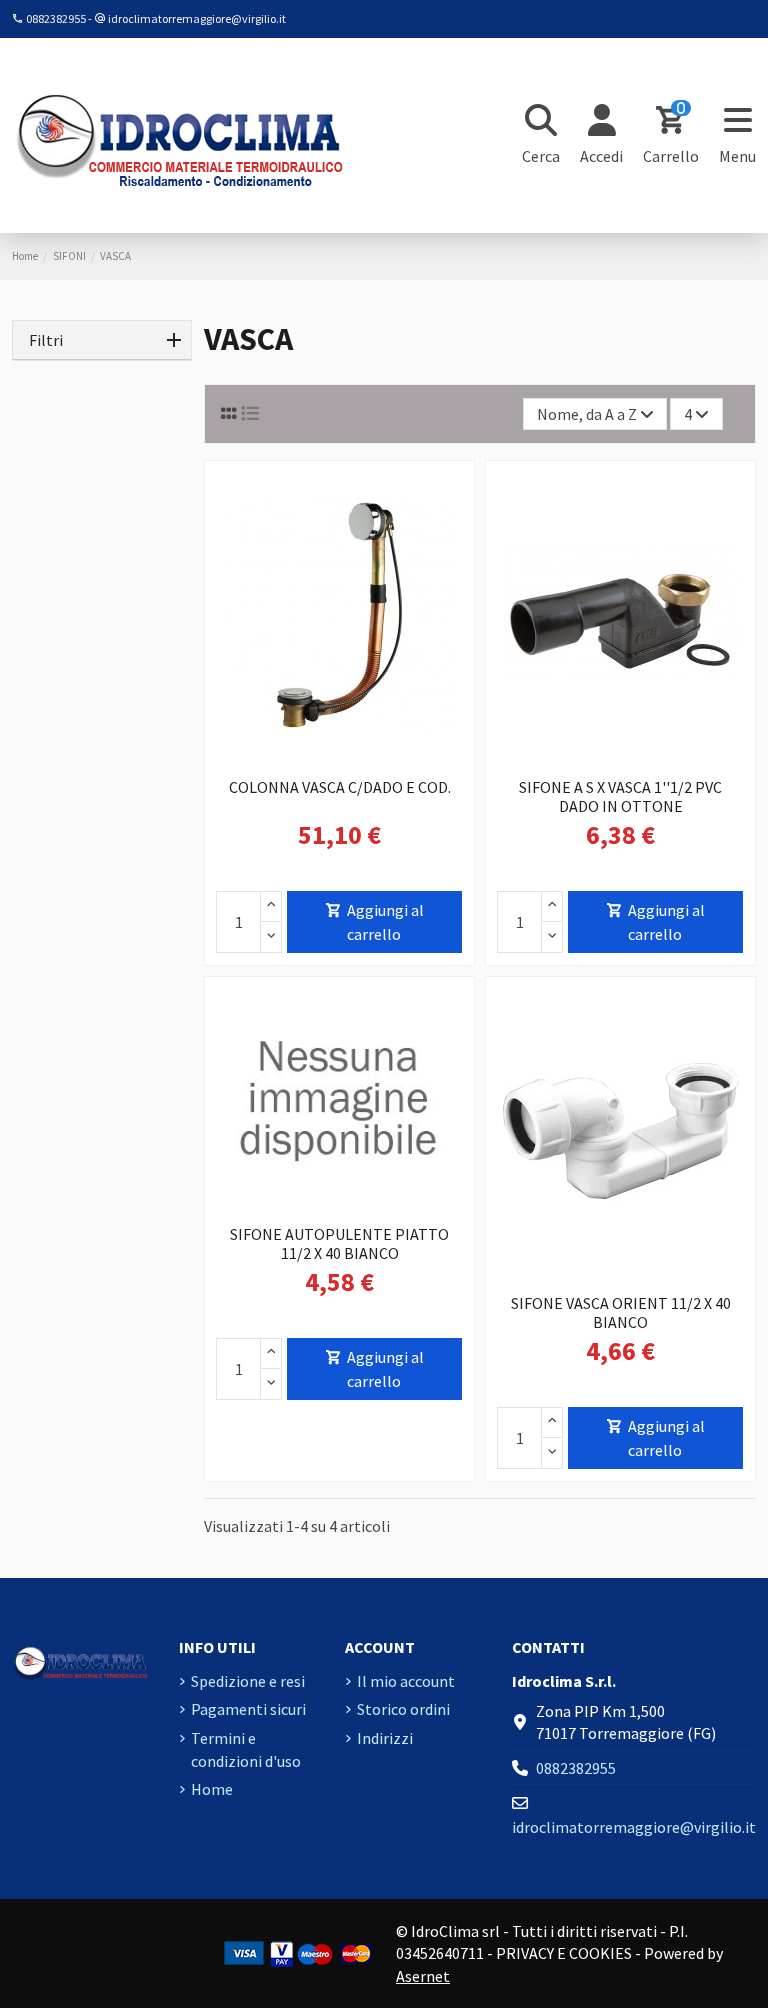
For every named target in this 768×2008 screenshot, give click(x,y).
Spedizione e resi (248, 1681)
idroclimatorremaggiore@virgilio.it (197, 18)
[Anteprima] (355, 760)
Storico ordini (403, 1709)
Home (212, 1789)
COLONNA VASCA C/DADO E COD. (340, 787)
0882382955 (56, 18)
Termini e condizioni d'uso (246, 1749)
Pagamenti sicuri (248, 1709)
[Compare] (322, 760)
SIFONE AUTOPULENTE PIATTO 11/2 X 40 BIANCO (339, 1243)
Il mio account (406, 1681)
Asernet (423, 1976)
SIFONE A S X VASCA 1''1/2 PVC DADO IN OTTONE (620, 796)
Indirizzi (385, 1738)
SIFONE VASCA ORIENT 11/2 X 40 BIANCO (621, 1312)
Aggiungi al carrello (385, 922)
